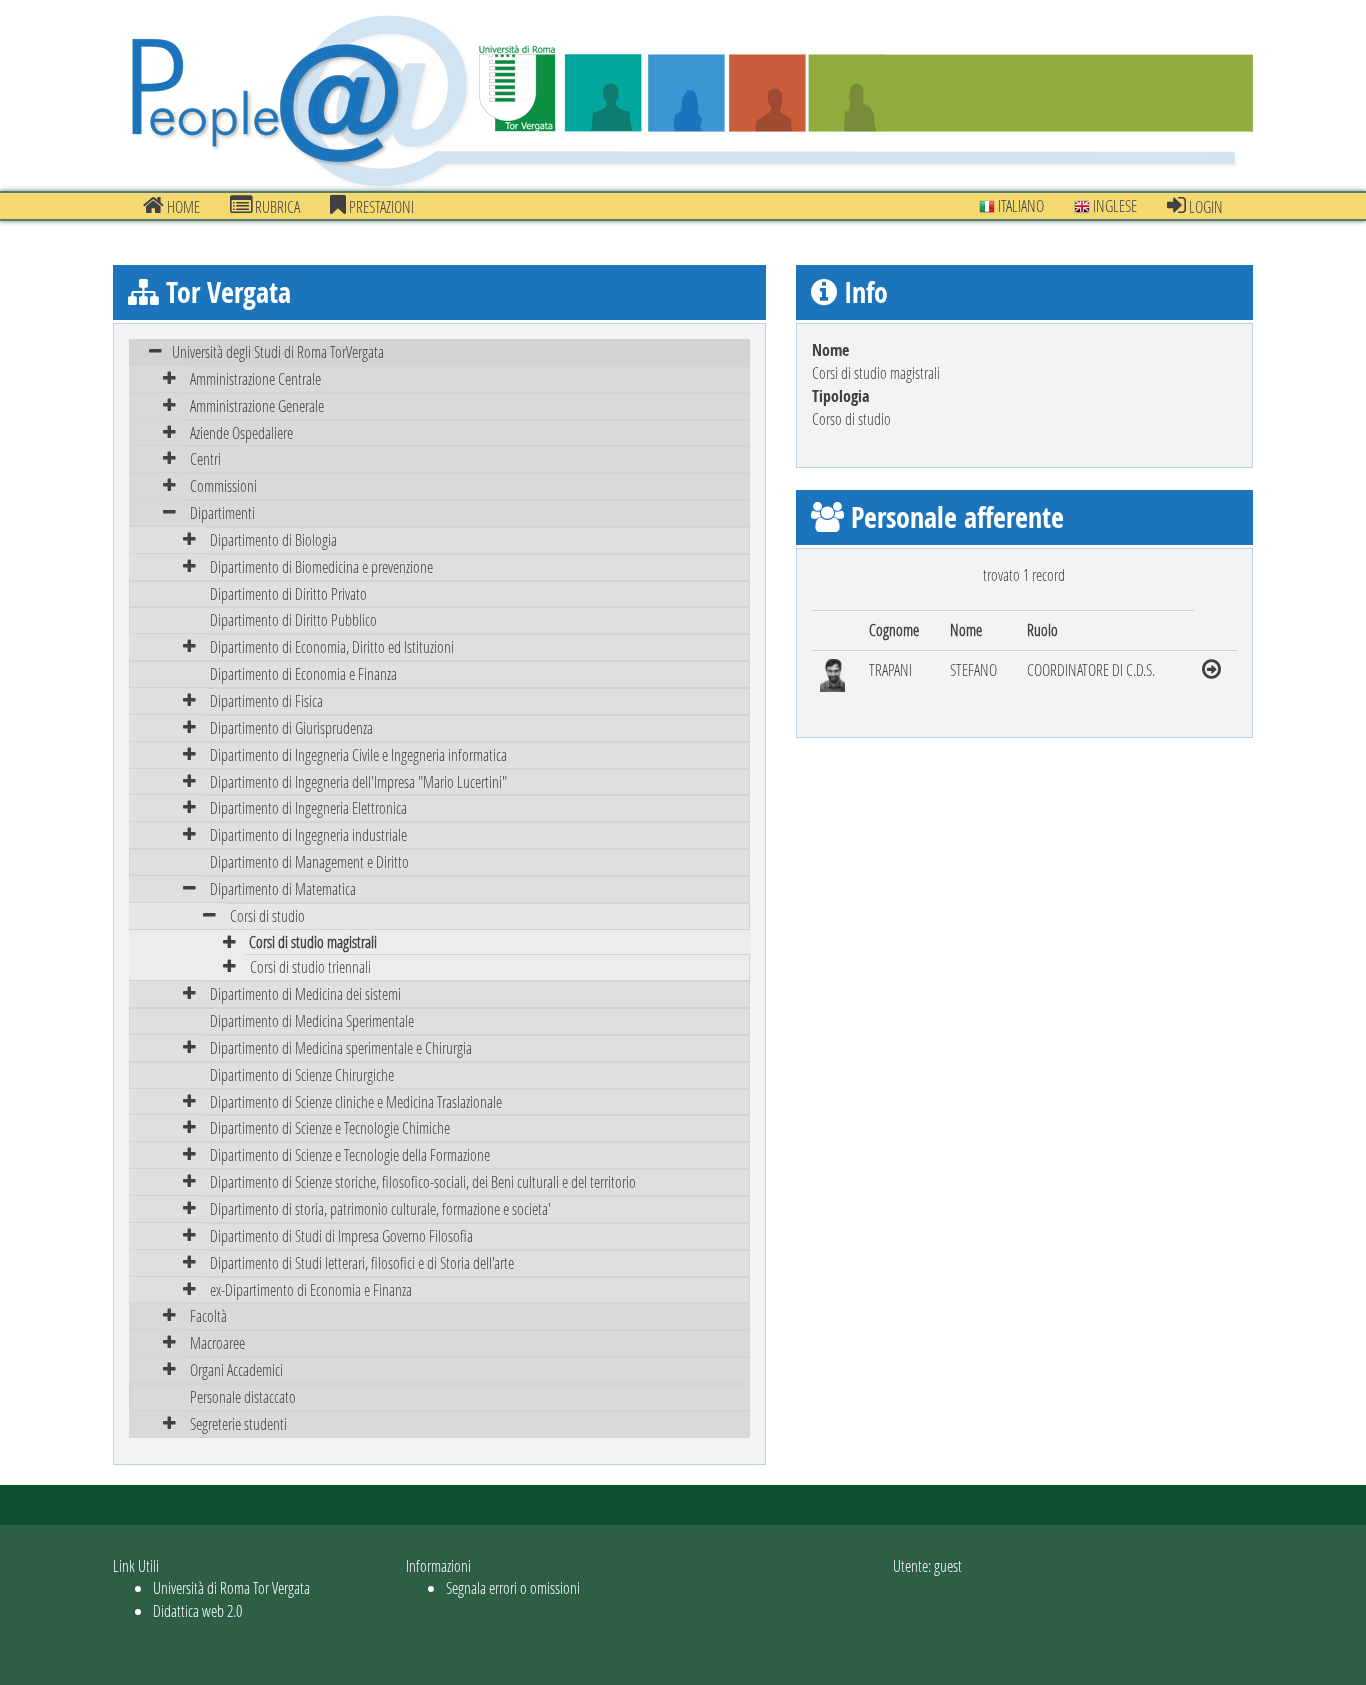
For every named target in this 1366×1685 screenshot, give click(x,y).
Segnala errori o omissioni (513, 1587)
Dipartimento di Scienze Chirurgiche (302, 1074)
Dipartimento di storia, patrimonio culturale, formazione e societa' (380, 1208)
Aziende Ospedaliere (241, 432)
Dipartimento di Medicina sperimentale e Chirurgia (341, 1047)
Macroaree (217, 1342)
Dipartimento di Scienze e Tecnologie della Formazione (350, 1154)
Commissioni (223, 485)
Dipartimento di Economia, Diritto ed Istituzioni (332, 646)
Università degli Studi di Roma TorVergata (278, 351)
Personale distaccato (243, 1396)
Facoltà (208, 1315)
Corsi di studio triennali (310, 966)
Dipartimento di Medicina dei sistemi (305, 993)
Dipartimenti (222, 512)
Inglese (1113, 205)
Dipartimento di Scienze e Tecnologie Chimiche (330, 1127)
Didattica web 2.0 (197, 1610)
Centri (205, 458)
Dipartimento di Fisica (266, 700)
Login (1204, 206)
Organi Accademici (236, 1369)
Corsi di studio (267, 915)
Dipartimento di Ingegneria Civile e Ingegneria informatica (358, 754)
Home (182, 206)
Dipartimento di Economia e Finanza (303, 673)
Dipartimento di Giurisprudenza (291, 727)
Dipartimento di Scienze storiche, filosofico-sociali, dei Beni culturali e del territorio (423, 1181)
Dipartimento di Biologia (273, 539)
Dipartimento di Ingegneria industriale (308, 834)
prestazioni (380, 206)
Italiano (1019, 205)
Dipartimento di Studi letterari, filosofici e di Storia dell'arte (362, 1262)
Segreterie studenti (238, 1423)
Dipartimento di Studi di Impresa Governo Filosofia (341, 1235)
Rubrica (276, 206)
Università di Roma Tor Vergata (231, 1587)
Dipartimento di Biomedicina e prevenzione (321, 566)
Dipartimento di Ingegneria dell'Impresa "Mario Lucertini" (358, 781)
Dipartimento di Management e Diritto (309, 861)
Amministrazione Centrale (255, 378)
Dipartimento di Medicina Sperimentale (312, 1020)
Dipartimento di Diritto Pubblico (293, 619)
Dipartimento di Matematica (283, 888)
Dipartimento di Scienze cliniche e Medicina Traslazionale (356, 1101)
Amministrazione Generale (257, 405)
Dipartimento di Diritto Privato (288, 593)
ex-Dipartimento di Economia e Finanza (311, 1289)
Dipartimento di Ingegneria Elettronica (308, 807)
